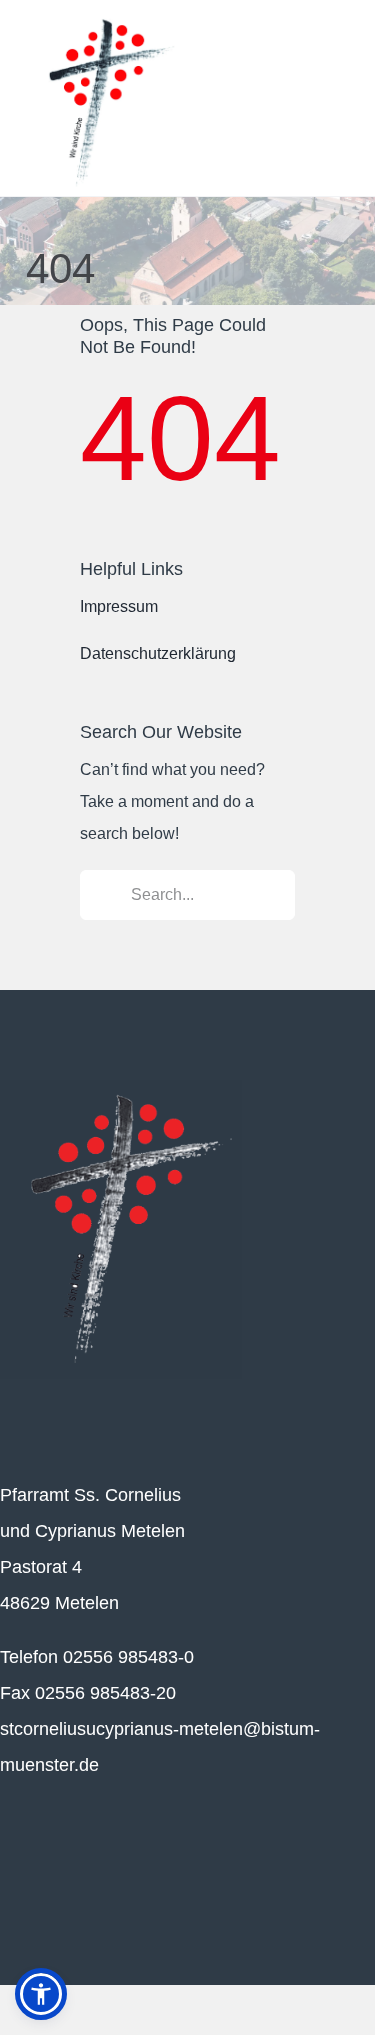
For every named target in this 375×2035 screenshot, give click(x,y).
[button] (41, 1994)
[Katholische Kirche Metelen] (121, 1087)
